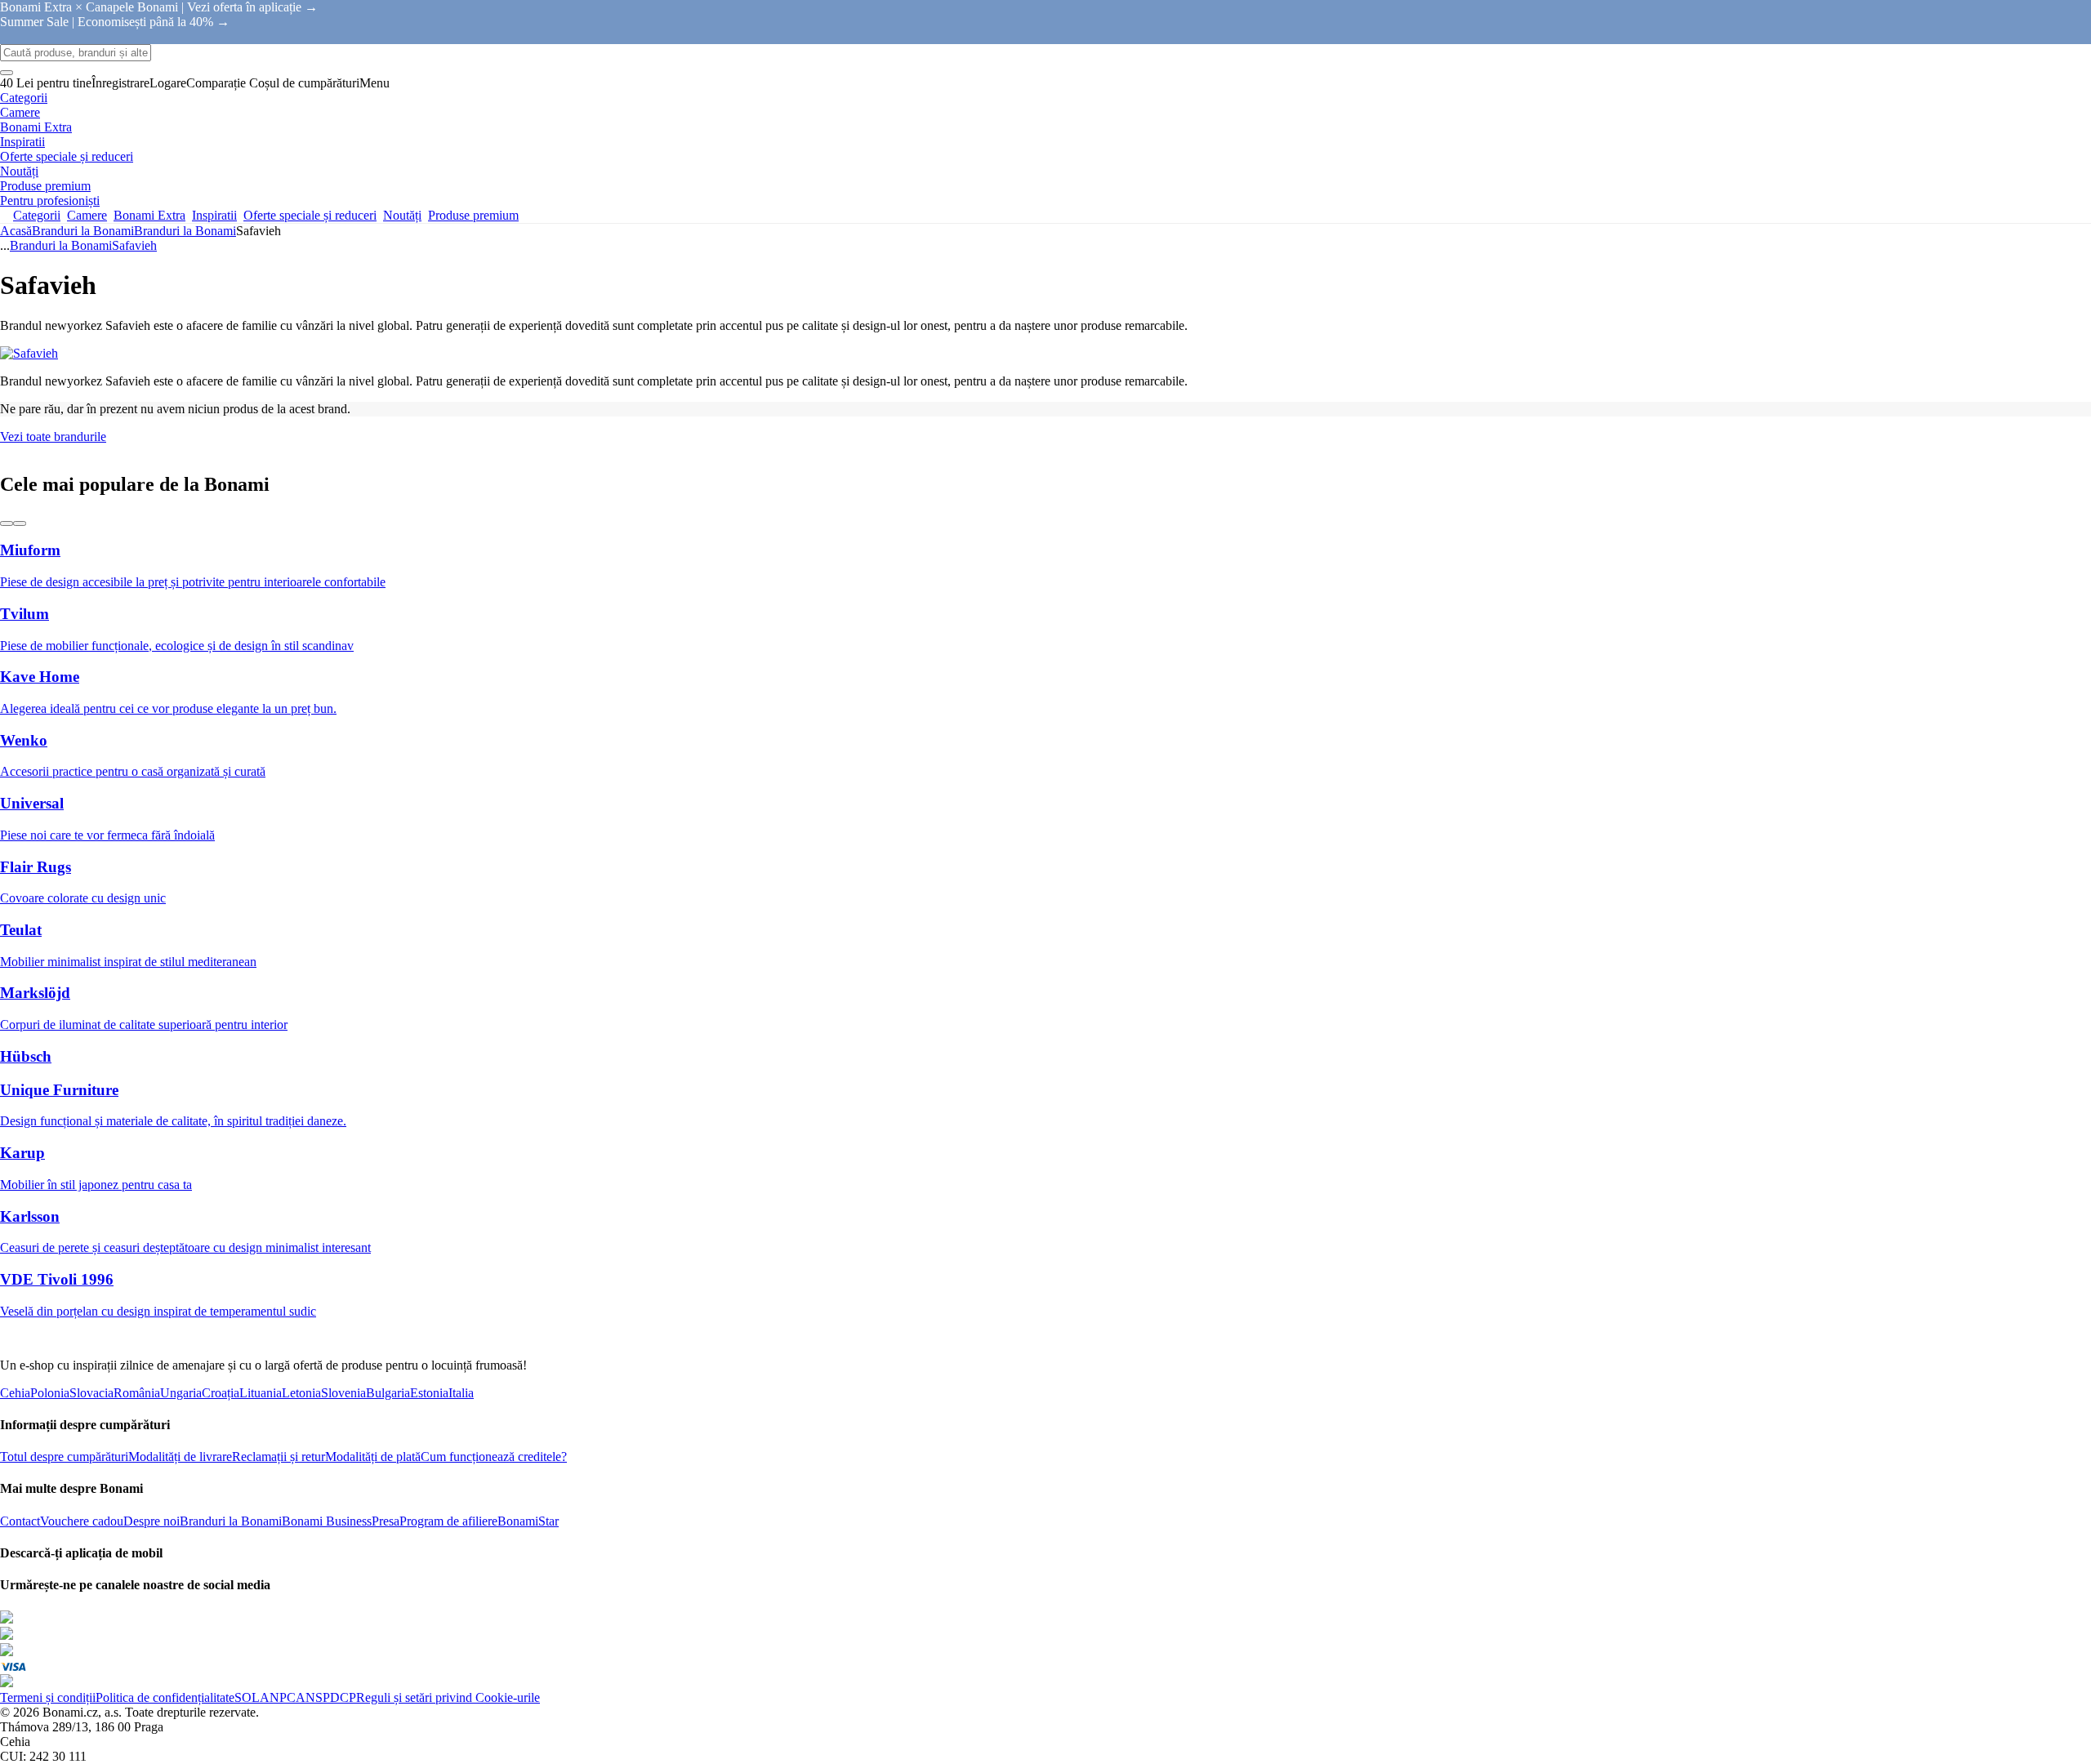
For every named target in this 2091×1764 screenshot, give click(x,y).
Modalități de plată (373, 1457)
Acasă (16, 231)
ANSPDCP (326, 1697)
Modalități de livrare (180, 1457)
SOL (247, 1697)
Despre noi (152, 1521)
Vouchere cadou (82, 1521)
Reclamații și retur (279, 1457)
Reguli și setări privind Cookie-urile (448, 1697)
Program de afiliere (448, 1521)
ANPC (278, 1697)
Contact (20, 1521)
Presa (386, 1521)
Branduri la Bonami (185, 231)
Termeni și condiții (48, 1697)
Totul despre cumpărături (64, 1457)
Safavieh (134, 245)
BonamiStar (528, 1521)
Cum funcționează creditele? (494, 1457)
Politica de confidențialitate (165, 1697)
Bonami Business (327, 1521)
